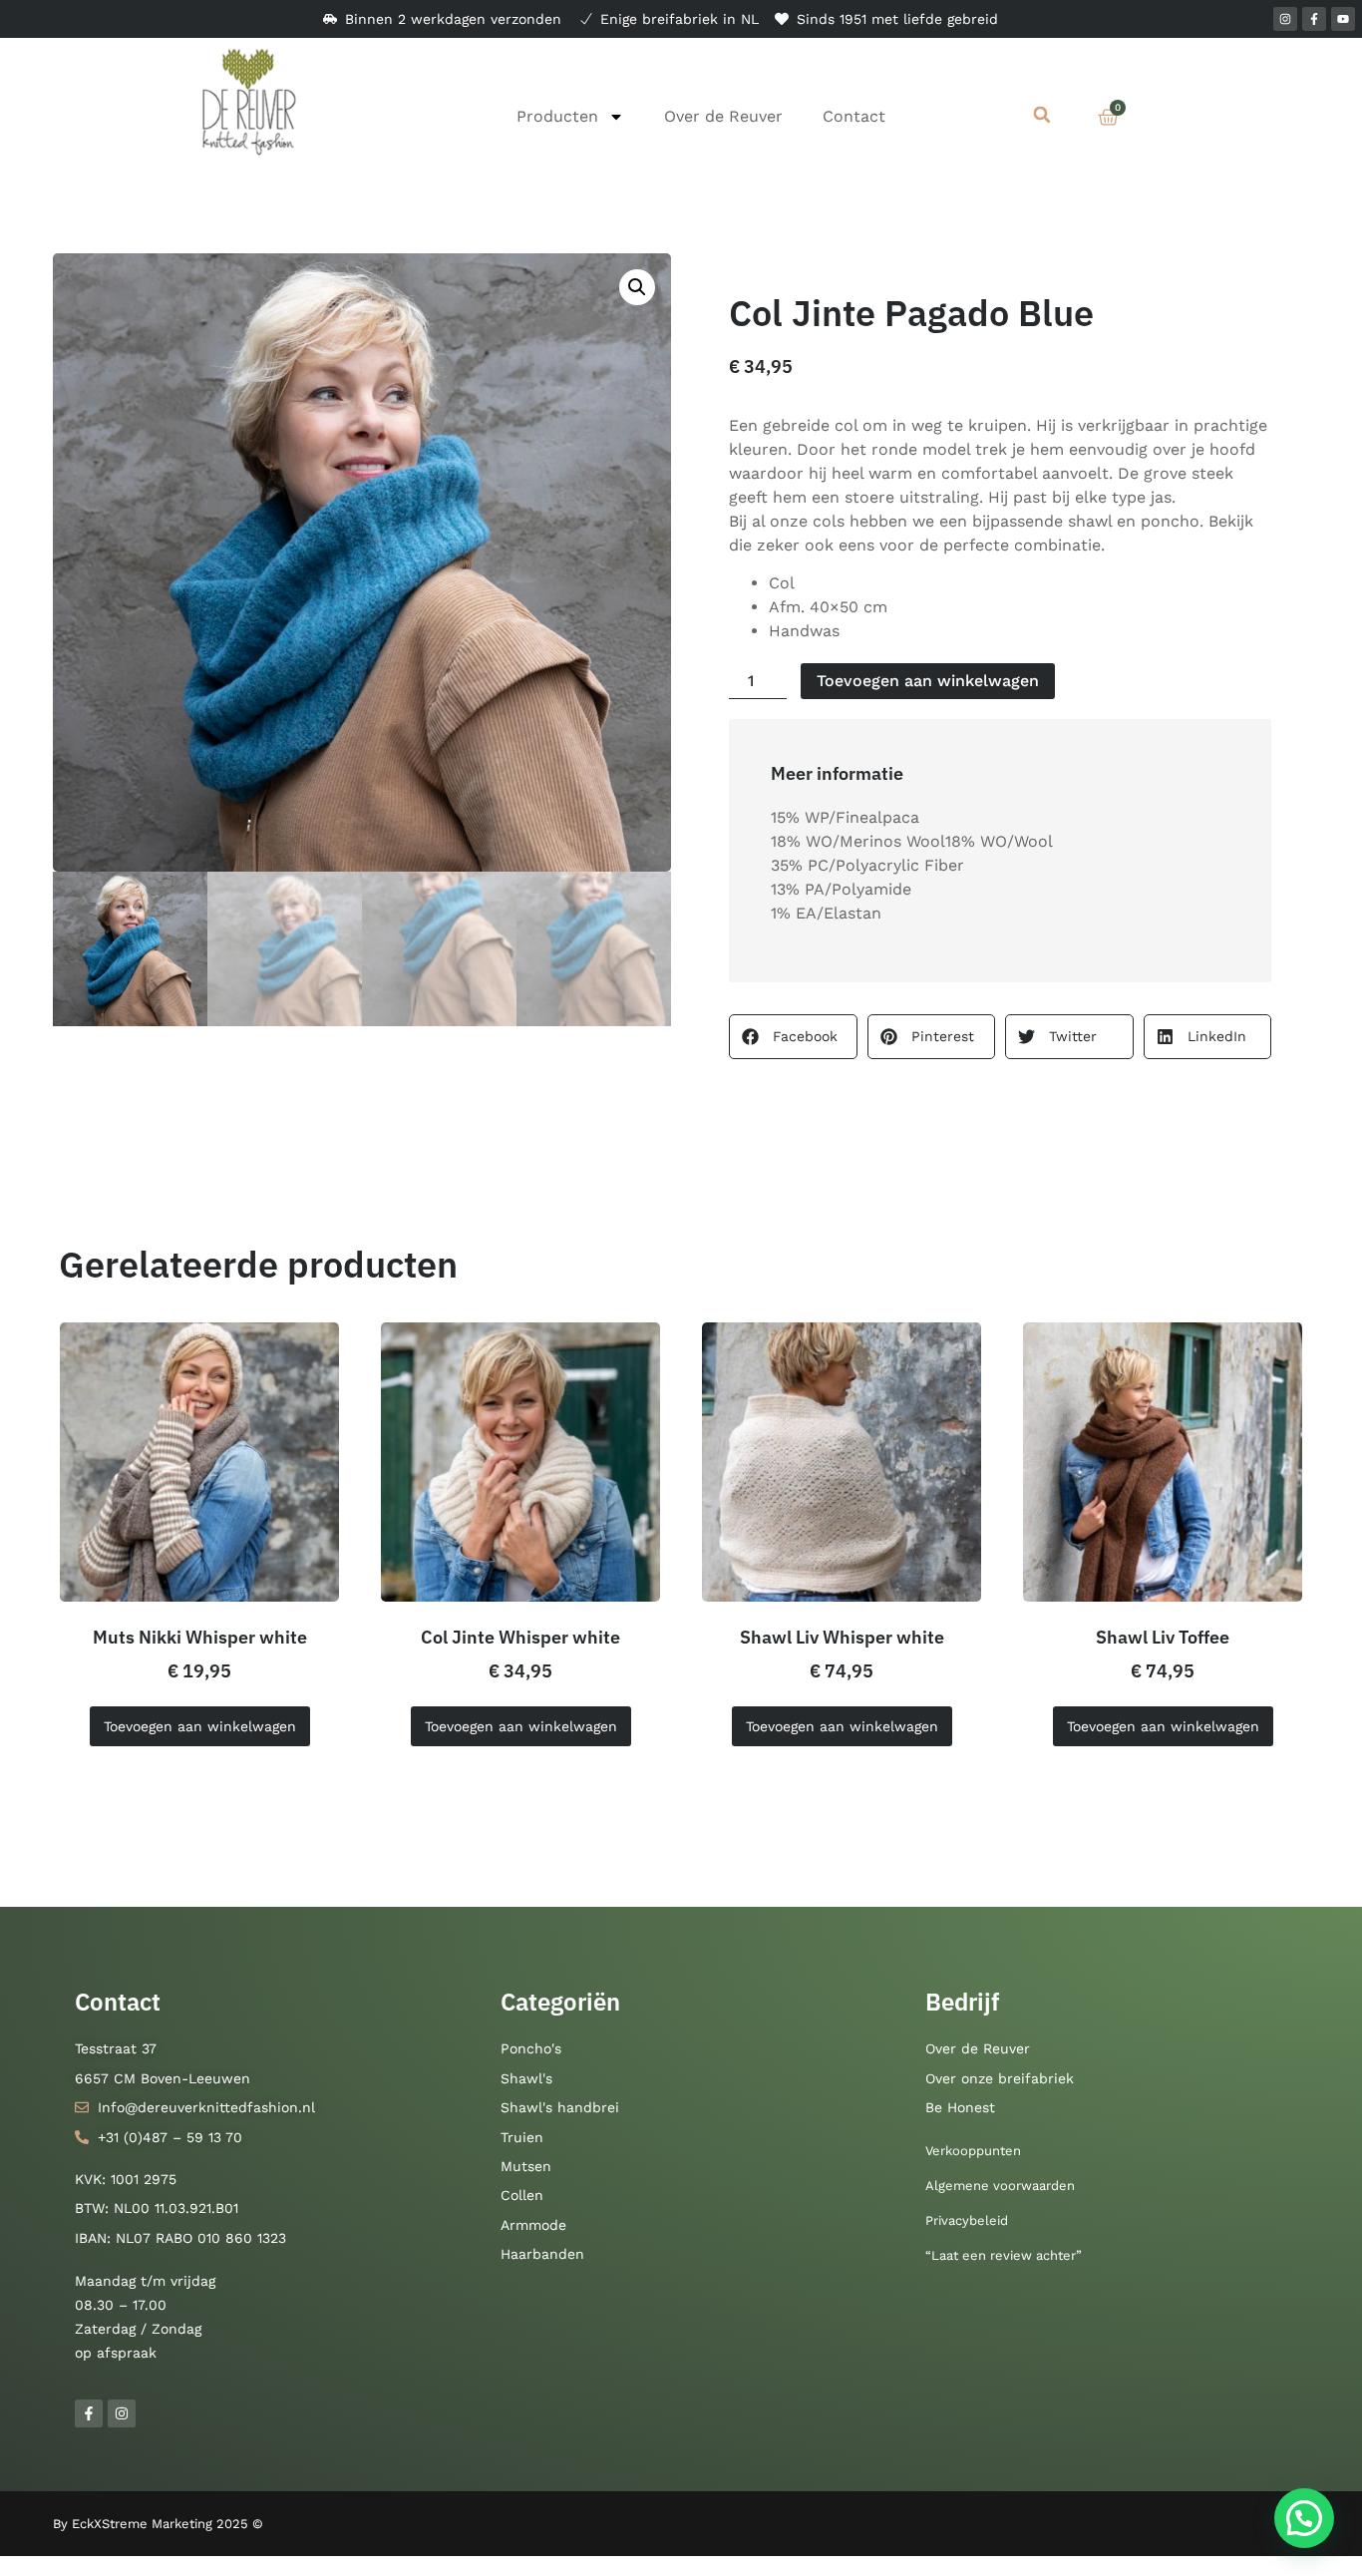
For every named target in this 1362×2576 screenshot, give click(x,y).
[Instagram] (1285, 19)
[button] (1042, 115)
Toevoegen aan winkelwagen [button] (200, 1726)
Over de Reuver (723, 116)
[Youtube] (1343, 19)
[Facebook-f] (1314, 19)
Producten (557, 116)
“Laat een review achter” (1004, 2255)
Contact (854, 116)
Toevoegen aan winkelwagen (928, 681)
